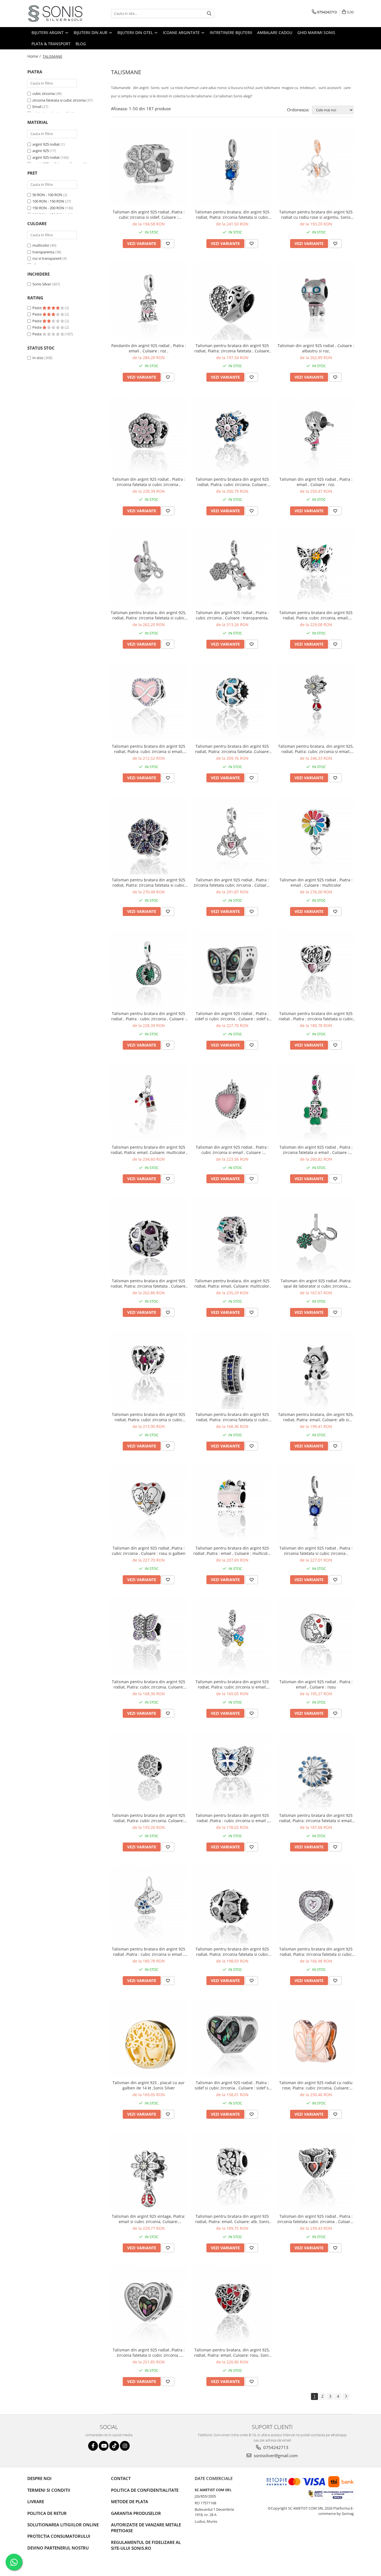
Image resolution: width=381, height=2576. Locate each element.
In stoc (38, 358)
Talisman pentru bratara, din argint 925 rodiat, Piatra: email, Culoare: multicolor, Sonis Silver (232, 1283)
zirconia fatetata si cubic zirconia (59, 100)
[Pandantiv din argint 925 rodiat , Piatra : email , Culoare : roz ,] (149, 301)
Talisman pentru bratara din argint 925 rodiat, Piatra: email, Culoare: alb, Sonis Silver (232, 2219)
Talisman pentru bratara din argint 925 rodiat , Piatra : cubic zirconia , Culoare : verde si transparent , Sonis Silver (149, 1016)
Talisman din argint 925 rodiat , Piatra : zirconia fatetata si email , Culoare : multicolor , (316, 1150)
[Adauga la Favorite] (168, 244)
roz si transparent (47, 258)
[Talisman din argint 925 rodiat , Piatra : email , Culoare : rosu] (316, 1637)
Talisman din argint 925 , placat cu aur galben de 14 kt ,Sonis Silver (149, 2085)
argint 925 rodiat (46, 144)
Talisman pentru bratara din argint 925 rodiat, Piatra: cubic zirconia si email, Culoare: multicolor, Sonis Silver (232, 1684)
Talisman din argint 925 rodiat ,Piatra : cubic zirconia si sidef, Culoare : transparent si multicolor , (149, 215)
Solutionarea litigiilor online (63, 2525)
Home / (35, 56)
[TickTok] (114, 2446)
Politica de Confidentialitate (145, 2490)
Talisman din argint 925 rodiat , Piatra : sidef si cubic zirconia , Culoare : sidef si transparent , (232, 1016)
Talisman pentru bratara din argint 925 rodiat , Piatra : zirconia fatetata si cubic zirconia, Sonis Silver (316, 1016)
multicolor (41, 245)
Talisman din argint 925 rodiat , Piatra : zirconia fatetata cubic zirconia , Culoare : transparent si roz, (232, 882)
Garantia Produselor (136, 2513)
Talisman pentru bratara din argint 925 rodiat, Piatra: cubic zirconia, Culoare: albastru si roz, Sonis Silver (232, 482)
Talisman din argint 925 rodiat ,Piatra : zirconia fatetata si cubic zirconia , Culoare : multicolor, (149, 2353)
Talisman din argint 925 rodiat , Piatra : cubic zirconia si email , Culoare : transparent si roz (232, 1150)
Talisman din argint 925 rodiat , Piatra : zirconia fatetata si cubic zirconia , (149, 482)
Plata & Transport (51, 44)
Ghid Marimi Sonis (316, 33)
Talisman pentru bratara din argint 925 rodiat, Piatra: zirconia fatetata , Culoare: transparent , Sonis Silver (232, 348)
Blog (81, 44)
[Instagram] (125, 2446)
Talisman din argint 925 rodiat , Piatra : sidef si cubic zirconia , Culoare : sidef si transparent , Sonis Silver (232, 2085)
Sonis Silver (42, 284)
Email (37, 107)
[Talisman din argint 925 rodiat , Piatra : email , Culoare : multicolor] (316, 835)
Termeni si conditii (49, 2490)
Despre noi (39, 2478)
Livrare (36, 2502)
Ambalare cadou (275, 33)
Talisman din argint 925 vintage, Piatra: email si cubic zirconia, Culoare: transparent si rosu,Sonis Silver (149, 2219)
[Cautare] (209, 14)
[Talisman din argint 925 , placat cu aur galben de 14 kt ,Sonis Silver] (149, 2038)
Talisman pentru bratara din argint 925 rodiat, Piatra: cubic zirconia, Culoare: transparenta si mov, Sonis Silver (149, 1684)
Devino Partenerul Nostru (58, 2548)
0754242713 (275, 2447)
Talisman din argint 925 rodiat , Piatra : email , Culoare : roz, (316, 482)
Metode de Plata (130, 2502)
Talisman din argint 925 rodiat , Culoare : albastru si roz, (316, 348)
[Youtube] (104, 2446)
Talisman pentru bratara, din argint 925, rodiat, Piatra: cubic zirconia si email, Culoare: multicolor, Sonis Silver (316, 749)
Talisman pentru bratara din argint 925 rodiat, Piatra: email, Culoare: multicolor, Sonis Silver (149, 1150)
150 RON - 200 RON (48, 208)
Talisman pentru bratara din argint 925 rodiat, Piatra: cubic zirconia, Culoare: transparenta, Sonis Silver (149, 1818)
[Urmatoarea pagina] (346, 2396)
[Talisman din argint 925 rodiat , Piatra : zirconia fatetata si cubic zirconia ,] (149, 435)
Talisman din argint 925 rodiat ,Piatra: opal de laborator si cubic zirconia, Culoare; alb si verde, (316, 1283)
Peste (37, 308)
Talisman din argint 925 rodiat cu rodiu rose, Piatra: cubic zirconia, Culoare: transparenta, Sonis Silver (316, 2085)
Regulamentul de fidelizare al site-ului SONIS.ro (146, 2545)
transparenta (43, 252)
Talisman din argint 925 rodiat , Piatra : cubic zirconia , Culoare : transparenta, (232, 615)
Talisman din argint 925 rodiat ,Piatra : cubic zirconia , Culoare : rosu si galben (149, 1551)
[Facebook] (93, 2446)
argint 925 (41, 151)
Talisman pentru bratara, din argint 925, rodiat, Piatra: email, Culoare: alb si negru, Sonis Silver (316, 1417)
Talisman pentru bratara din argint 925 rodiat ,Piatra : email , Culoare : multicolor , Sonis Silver (232, 1551)
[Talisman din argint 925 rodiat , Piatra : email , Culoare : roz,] (316, 435)
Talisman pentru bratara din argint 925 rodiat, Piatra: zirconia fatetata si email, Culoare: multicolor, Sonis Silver (316, 1818)
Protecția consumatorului (59, 2536)
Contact (121, 2478)
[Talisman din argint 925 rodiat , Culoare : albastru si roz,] (316, 301)
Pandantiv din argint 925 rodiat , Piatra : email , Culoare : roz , (149, 348)
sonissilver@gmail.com (275, 2455)
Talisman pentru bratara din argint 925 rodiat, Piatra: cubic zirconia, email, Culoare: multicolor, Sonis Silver (316, 615)
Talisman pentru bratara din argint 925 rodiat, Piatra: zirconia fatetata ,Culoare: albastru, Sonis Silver (232, 749)
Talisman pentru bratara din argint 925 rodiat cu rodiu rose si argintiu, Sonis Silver (316, 215)
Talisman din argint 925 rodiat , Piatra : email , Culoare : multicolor (316, 882)
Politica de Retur (47, 2513)
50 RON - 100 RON (47, 195)
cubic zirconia (44, 93)
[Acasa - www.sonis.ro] (55, 14)
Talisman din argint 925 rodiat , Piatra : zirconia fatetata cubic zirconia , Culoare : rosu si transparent (316, 2219)
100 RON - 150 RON (48, 201)
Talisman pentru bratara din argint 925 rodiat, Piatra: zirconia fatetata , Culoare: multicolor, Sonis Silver (149, 1283)
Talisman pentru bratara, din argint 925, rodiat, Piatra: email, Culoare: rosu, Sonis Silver (232, 2353)
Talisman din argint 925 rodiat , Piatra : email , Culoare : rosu (316, 1684)
